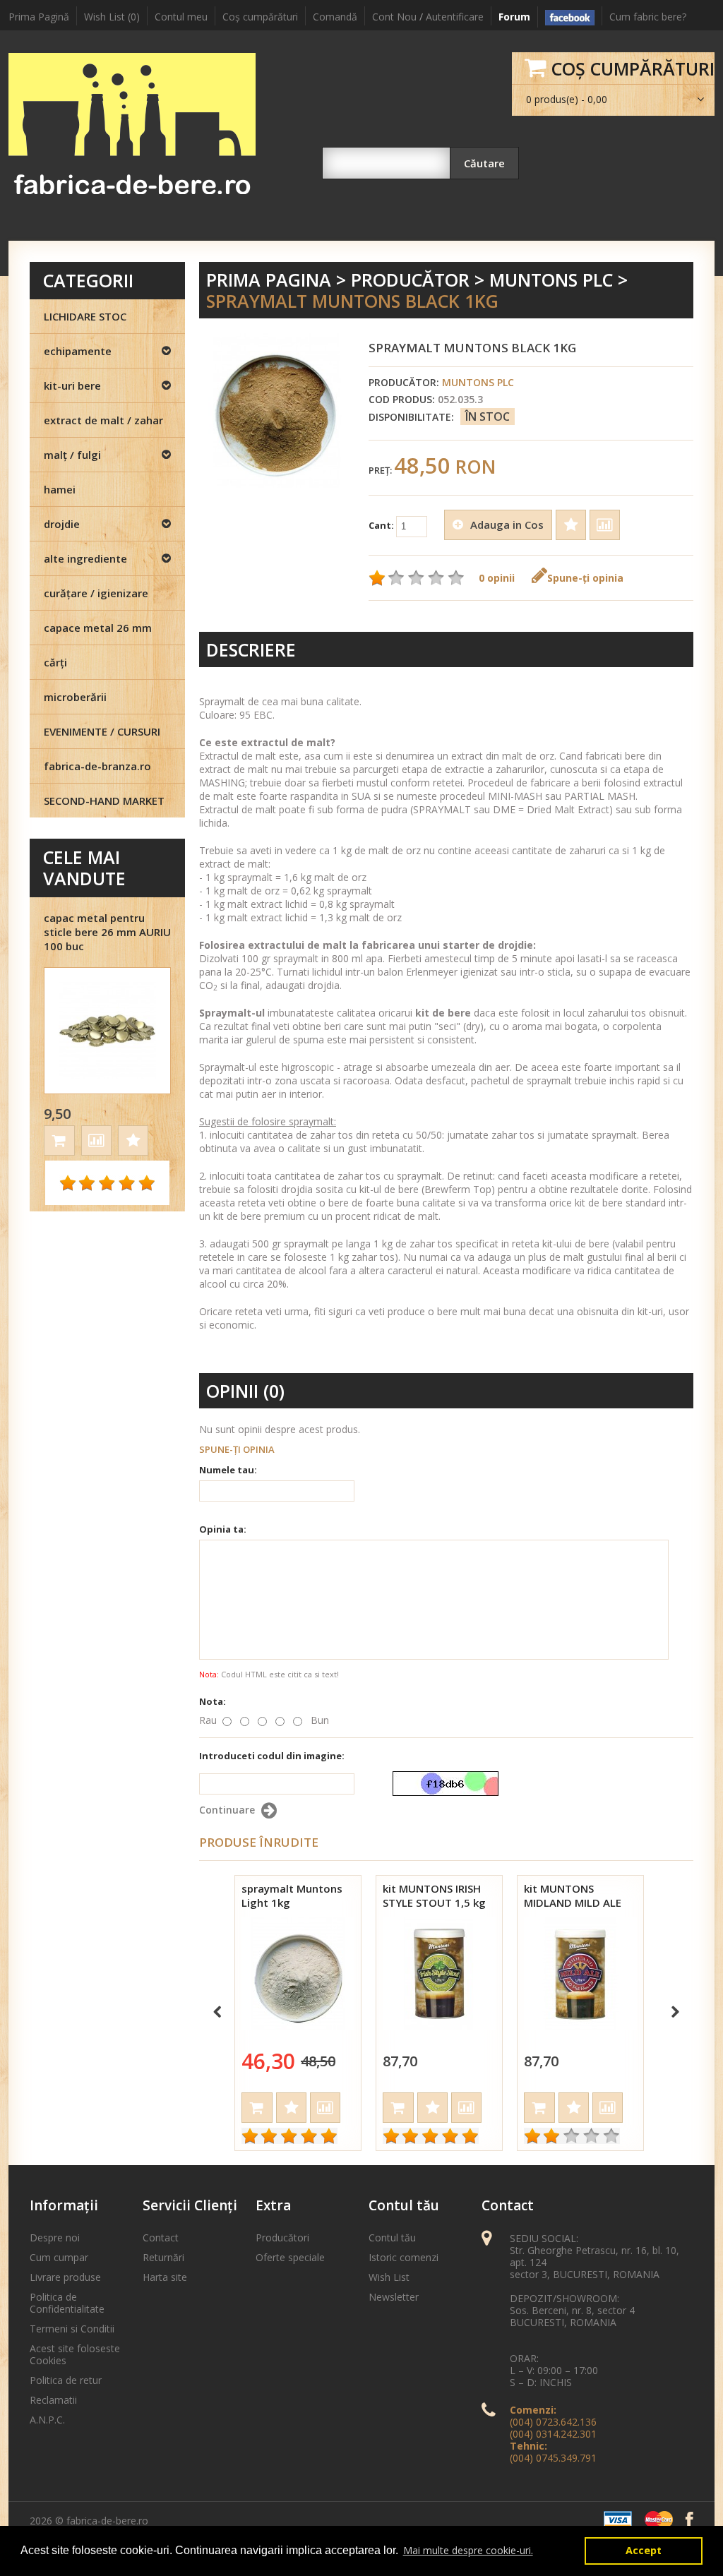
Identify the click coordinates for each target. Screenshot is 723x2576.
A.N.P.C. (47, 2420)
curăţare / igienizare (96, 593)
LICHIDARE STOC (85, 316)
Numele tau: (228, 1470)
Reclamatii (53, 2400)
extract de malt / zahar (103, 420)
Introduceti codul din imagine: (272, 1756)
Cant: (382, 525)
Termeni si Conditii (72, 2329)
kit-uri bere (72, 385)
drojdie (62, 524)
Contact (161, 2237)
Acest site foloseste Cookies (75, 2354)
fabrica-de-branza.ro (97, 766)
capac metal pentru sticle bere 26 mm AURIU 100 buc (107, 932)
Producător (410, 280)
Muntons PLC (551, 280)
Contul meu (181, 17)
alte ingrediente (85, 558)
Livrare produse (65, 2277)
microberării (75, 697)
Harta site (165, 2277)
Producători (282, 2237)
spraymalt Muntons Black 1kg (352, 301)
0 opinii (497, 578)
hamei (60, 489)
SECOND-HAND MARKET (104, 801)
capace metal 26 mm (98, 628)
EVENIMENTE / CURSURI (102, 731)
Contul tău (392, 2237)
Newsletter (394, 2297)
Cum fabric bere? (648, 17)
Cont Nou (394, 17)
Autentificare (455, 17)
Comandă (335, 17)
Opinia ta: (223, 1529)
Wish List (389, 2277)
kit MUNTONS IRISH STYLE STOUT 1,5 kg (434, 1895)
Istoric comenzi (404, 2257)
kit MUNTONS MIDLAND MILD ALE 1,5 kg (573, 1903)
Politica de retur (66, 2380)
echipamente (78, 351)
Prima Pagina (269, 280)
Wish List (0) (112, 17)
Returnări (163, 2257)
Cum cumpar (59, 2257)
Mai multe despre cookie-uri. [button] (468, 2550)
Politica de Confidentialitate (67, 2303)
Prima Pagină (39, 17)
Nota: (213, 1701)
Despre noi (55, 2237)
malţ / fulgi (72, 455)
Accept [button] (644, 2550)
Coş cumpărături (260, 17)
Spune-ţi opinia (585, 578)
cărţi (55, 662)
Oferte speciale (290, 2257)
